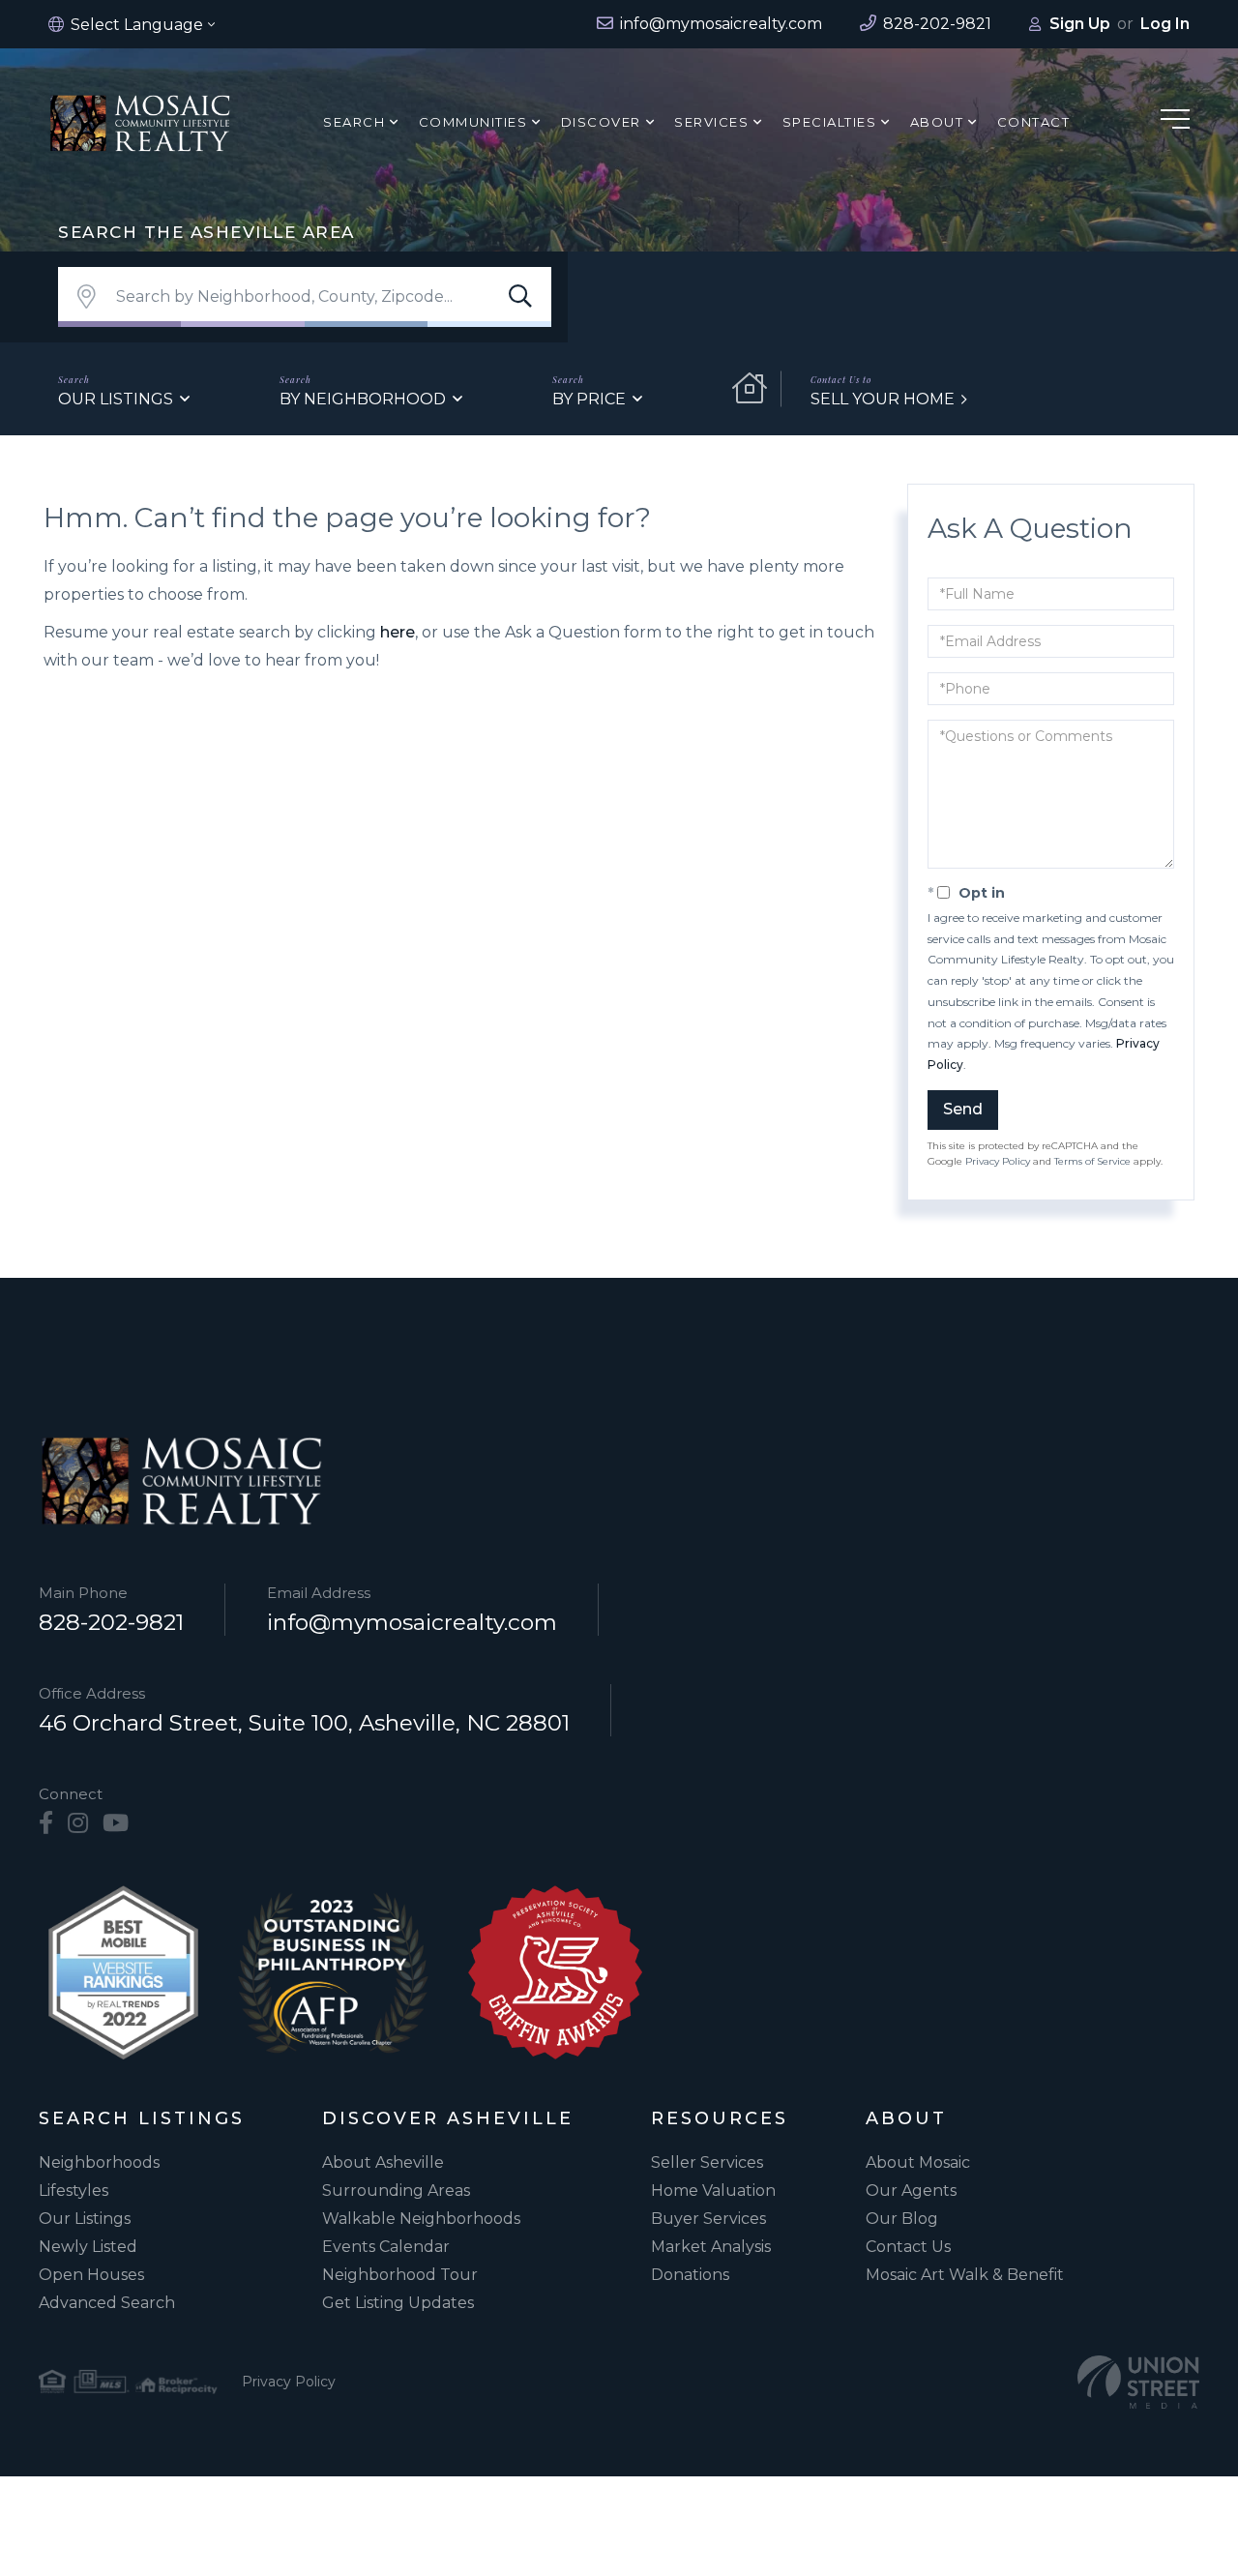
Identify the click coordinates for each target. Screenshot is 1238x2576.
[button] (520, 297)
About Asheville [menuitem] (383, 2162)
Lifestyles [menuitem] (74, 2191)
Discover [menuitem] (601, 122)
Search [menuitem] (354, 122)
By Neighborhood (363, 399)
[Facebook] (46, 1823)
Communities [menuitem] (473, 122)
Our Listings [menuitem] (85, 2219)
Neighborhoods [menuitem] (99, 2162)
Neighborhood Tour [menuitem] (400, 2275)
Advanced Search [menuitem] (107, 2303)
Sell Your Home (883, 399)
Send (963, 1109)
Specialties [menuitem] (830, 122)
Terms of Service (1092, 1161)
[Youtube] (116, 1823)
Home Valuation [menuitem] (713, 2191)
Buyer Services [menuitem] (708, 2219)
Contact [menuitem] (1034, 122)
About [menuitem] (937, 122)
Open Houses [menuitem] (91, 2275)
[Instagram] (78, 1823)
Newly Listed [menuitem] (88, 2247)
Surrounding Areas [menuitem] (396, 2191)
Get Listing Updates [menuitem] (398, 2303)
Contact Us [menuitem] (908, 2247)
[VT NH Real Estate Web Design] (1138, 2382)
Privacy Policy (998, 1161)
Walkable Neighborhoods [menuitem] (421, 2219)
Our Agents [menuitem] (911, 2191)
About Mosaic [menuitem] (918, 2162)
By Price (589, 399)
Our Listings (116, 399)
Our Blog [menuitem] (902, 2219)
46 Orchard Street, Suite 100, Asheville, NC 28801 (304, 1723)
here (398, 632)
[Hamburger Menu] (1175, 122)
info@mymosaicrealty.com (412, 1622)
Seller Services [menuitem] (707, 2162)
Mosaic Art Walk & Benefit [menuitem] (965, 2275)
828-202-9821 (111, 1622)
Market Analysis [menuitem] (711, 2247)
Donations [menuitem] (690, 2275)
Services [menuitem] (711, 122)
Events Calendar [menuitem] (386, 2247)
